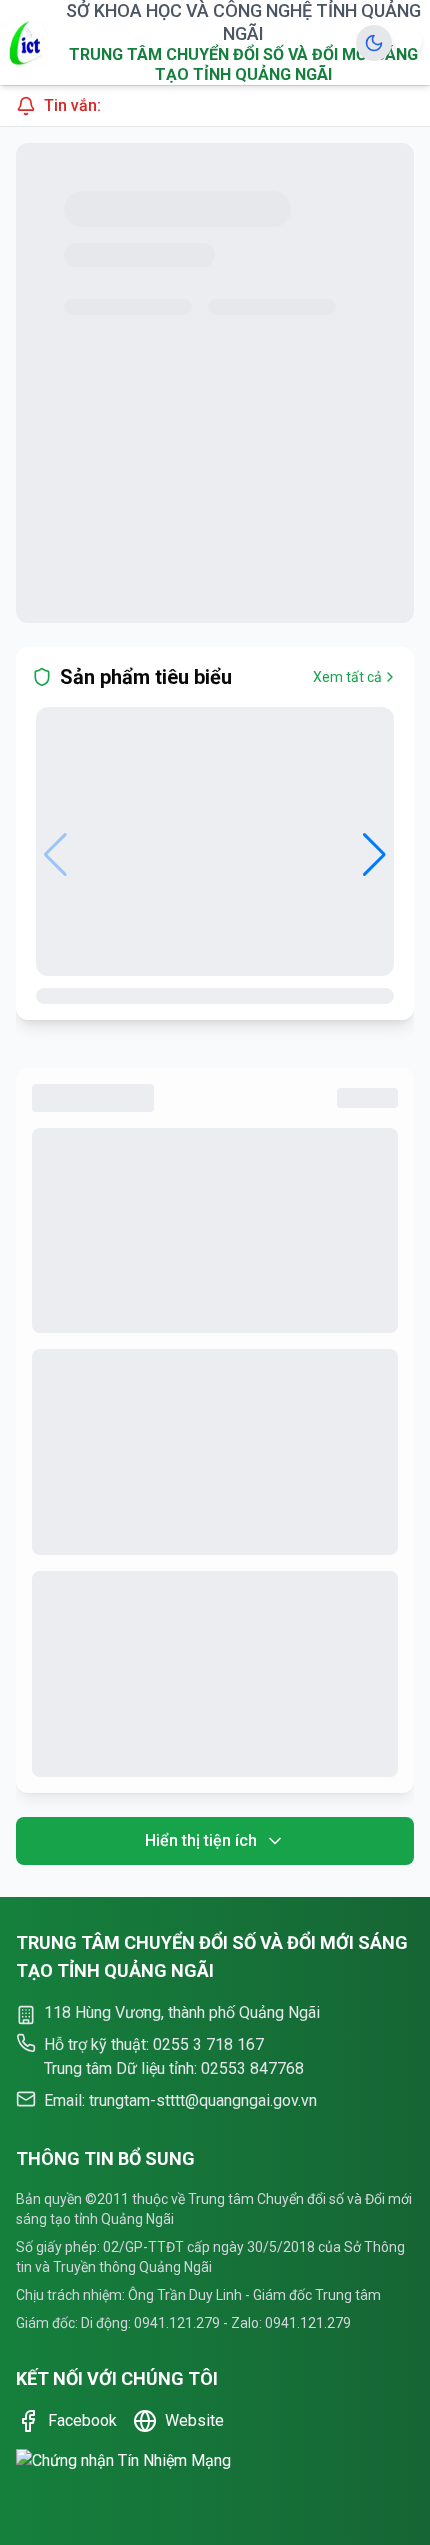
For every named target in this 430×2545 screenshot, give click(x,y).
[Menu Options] (408, 41)
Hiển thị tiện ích (201, 1840)
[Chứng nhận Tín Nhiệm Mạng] (215, 2481)
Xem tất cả (347, 677)
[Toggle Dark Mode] (374, 43)
